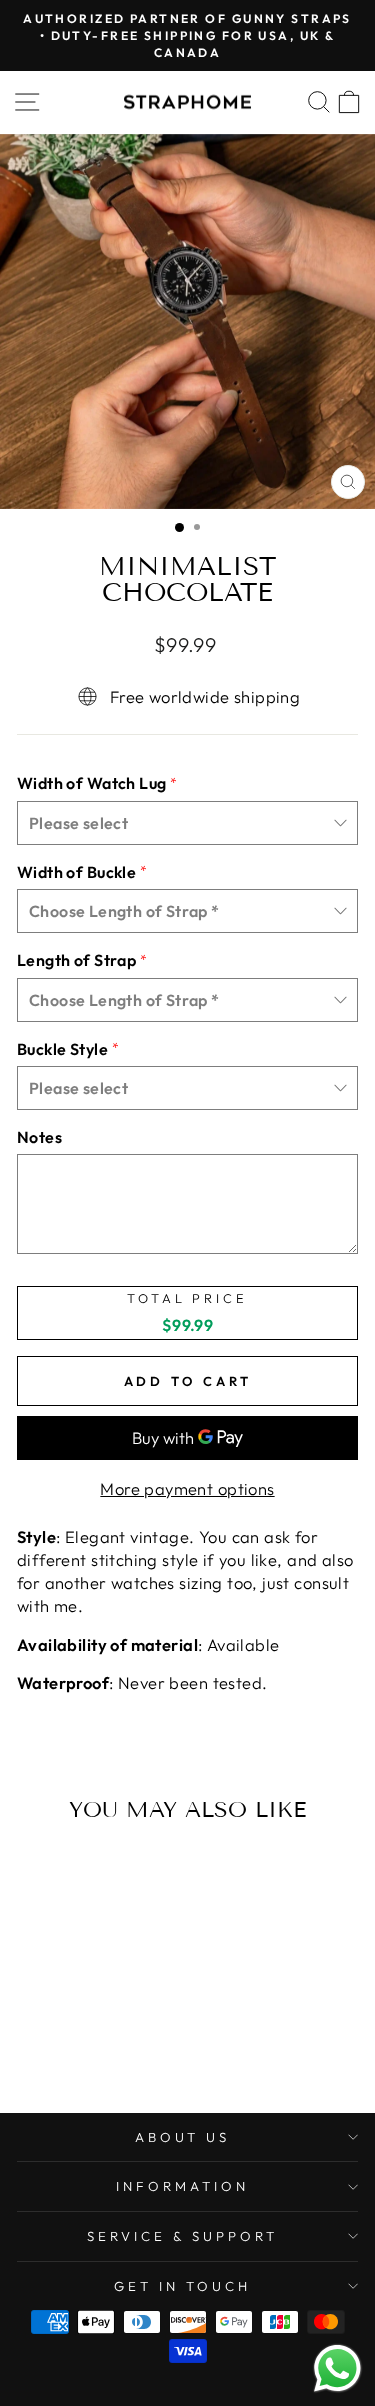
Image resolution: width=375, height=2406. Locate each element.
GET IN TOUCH (182, 2286)
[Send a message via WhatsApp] (337, 2368)
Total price (187, 1298)
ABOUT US (183, 2137)
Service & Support (182, 2236)
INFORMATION (182, 2186)
